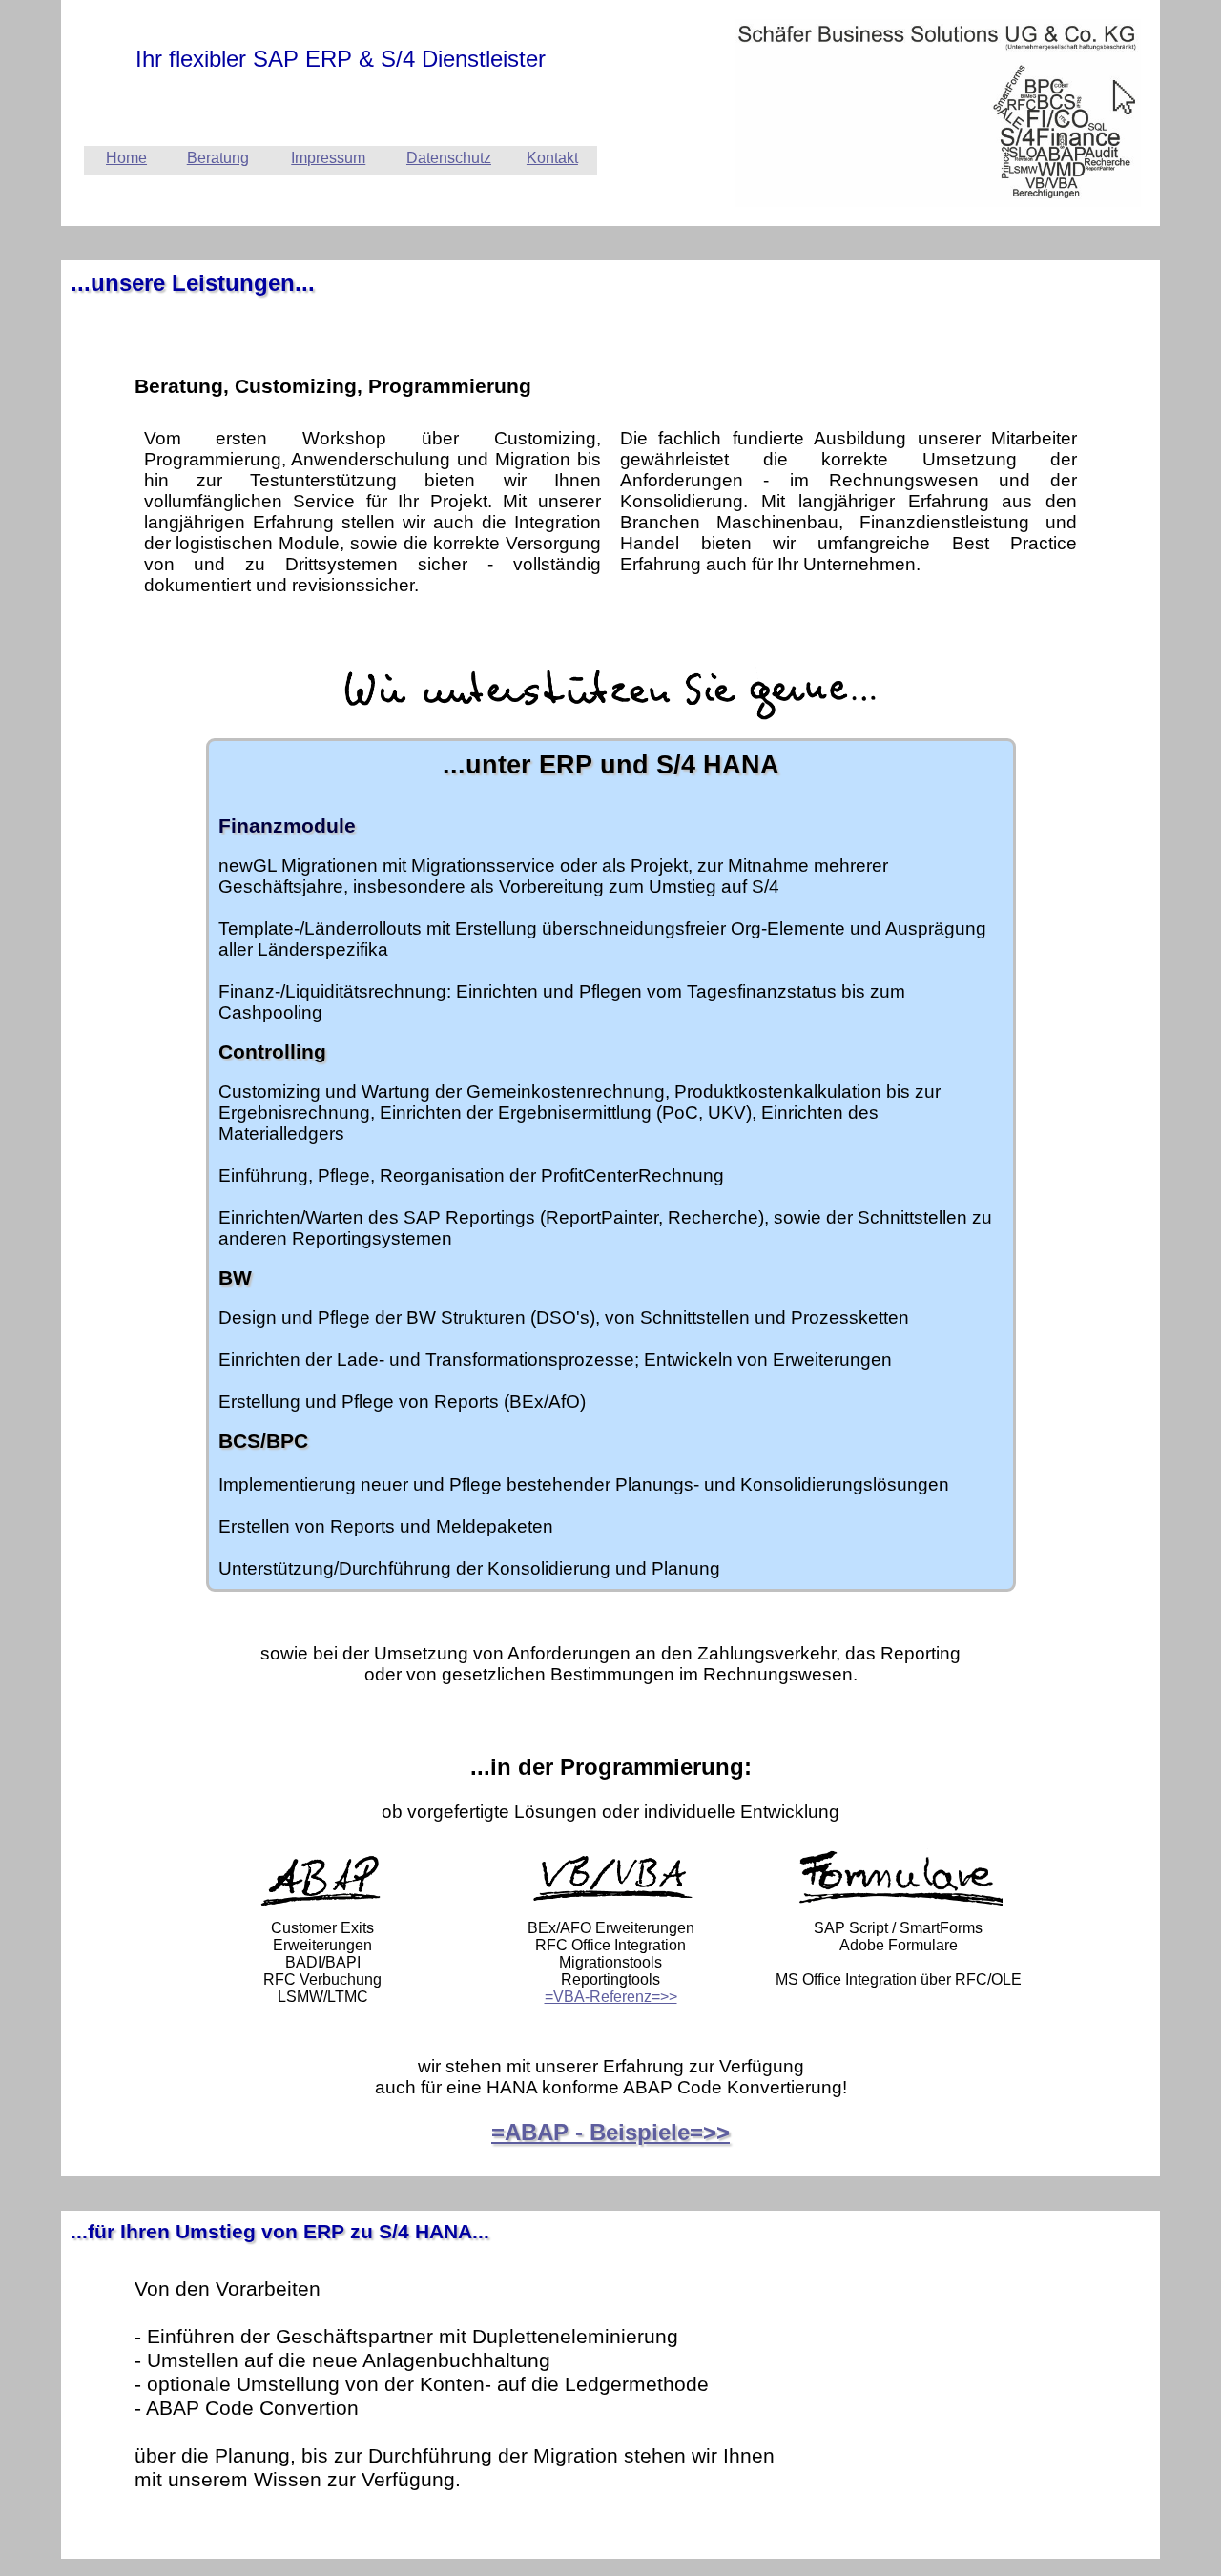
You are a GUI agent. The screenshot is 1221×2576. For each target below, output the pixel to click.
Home (126, 158)
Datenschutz (449, 158)
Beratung (218, 158)
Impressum (328, 158)
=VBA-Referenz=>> (611, 1997)
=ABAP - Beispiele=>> (610, 2132)
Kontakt (552, 158)
